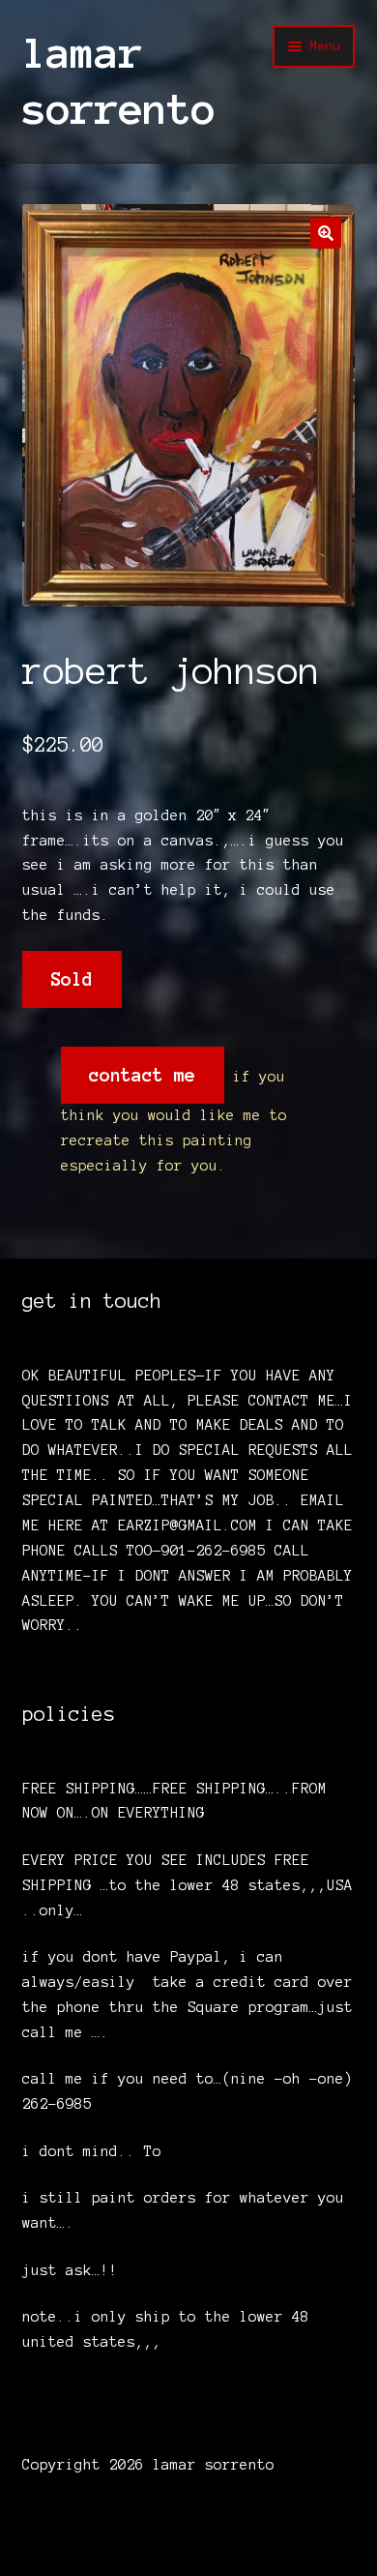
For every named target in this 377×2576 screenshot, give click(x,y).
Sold (72, 979)
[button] (326, 233)
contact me (142, 1075)
